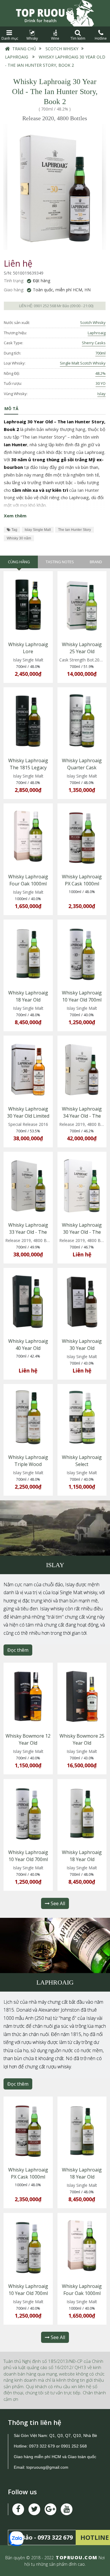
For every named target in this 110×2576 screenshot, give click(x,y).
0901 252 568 (45, 306)
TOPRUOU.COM (77, 2557)
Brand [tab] (96, 562)
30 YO (101, 383)
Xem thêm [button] (15, 516)
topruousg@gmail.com (48, 2467)
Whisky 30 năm (19, 538)
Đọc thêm (18, 1650)
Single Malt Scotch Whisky (83, 363)
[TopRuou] (55, 13)
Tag (14, 530)
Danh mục (9, 38)
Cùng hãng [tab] (19, 562)
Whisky (32, 38)
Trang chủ (24, 49)
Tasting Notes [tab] (60, 562)
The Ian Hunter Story (75, 530)
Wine (55, 38)
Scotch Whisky (62, 49)
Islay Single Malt (38, 530)
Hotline (101, 38)
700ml (100, 353)
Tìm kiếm (78, 38)
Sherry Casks (94, 343)
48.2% (100, 373)
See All (57, 1903)
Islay (101, 394)
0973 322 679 (42, 2446)
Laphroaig (17, 57)
